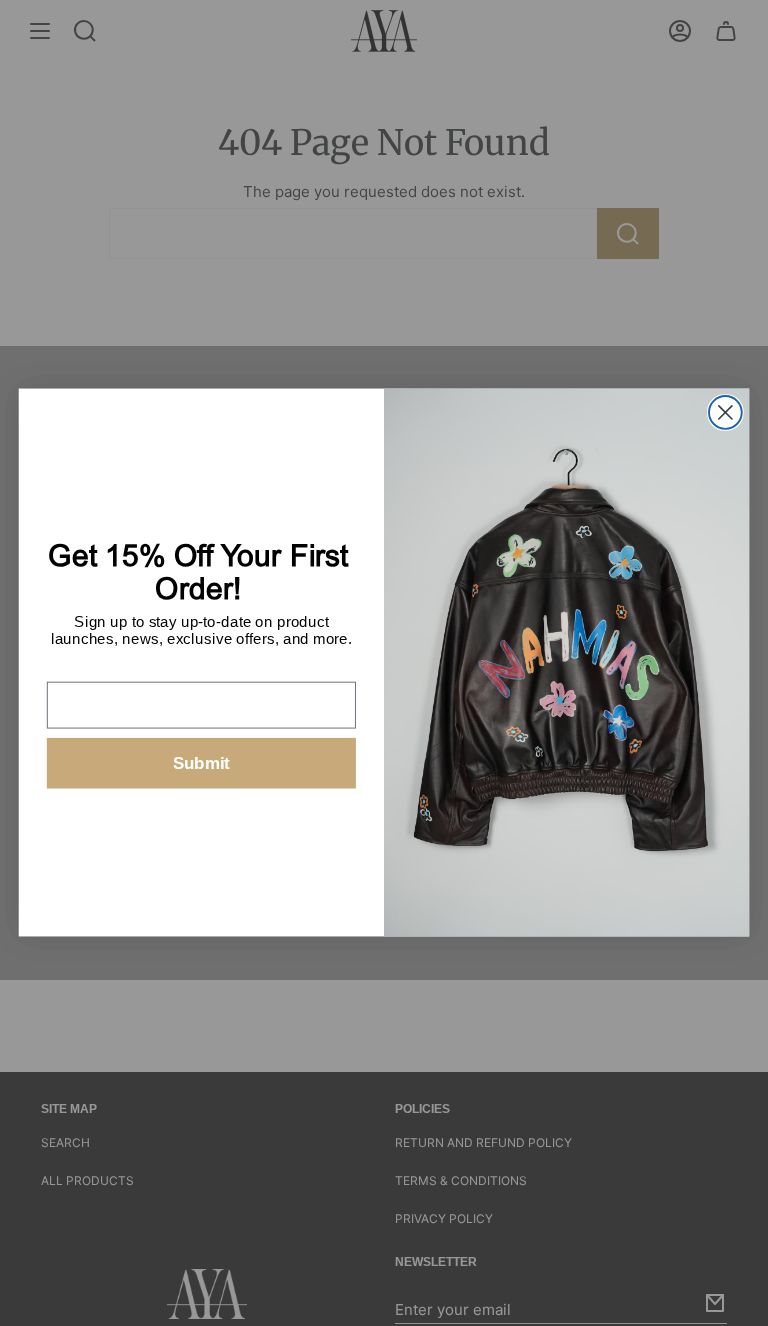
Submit (201, 763)
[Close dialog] (725, 412)
